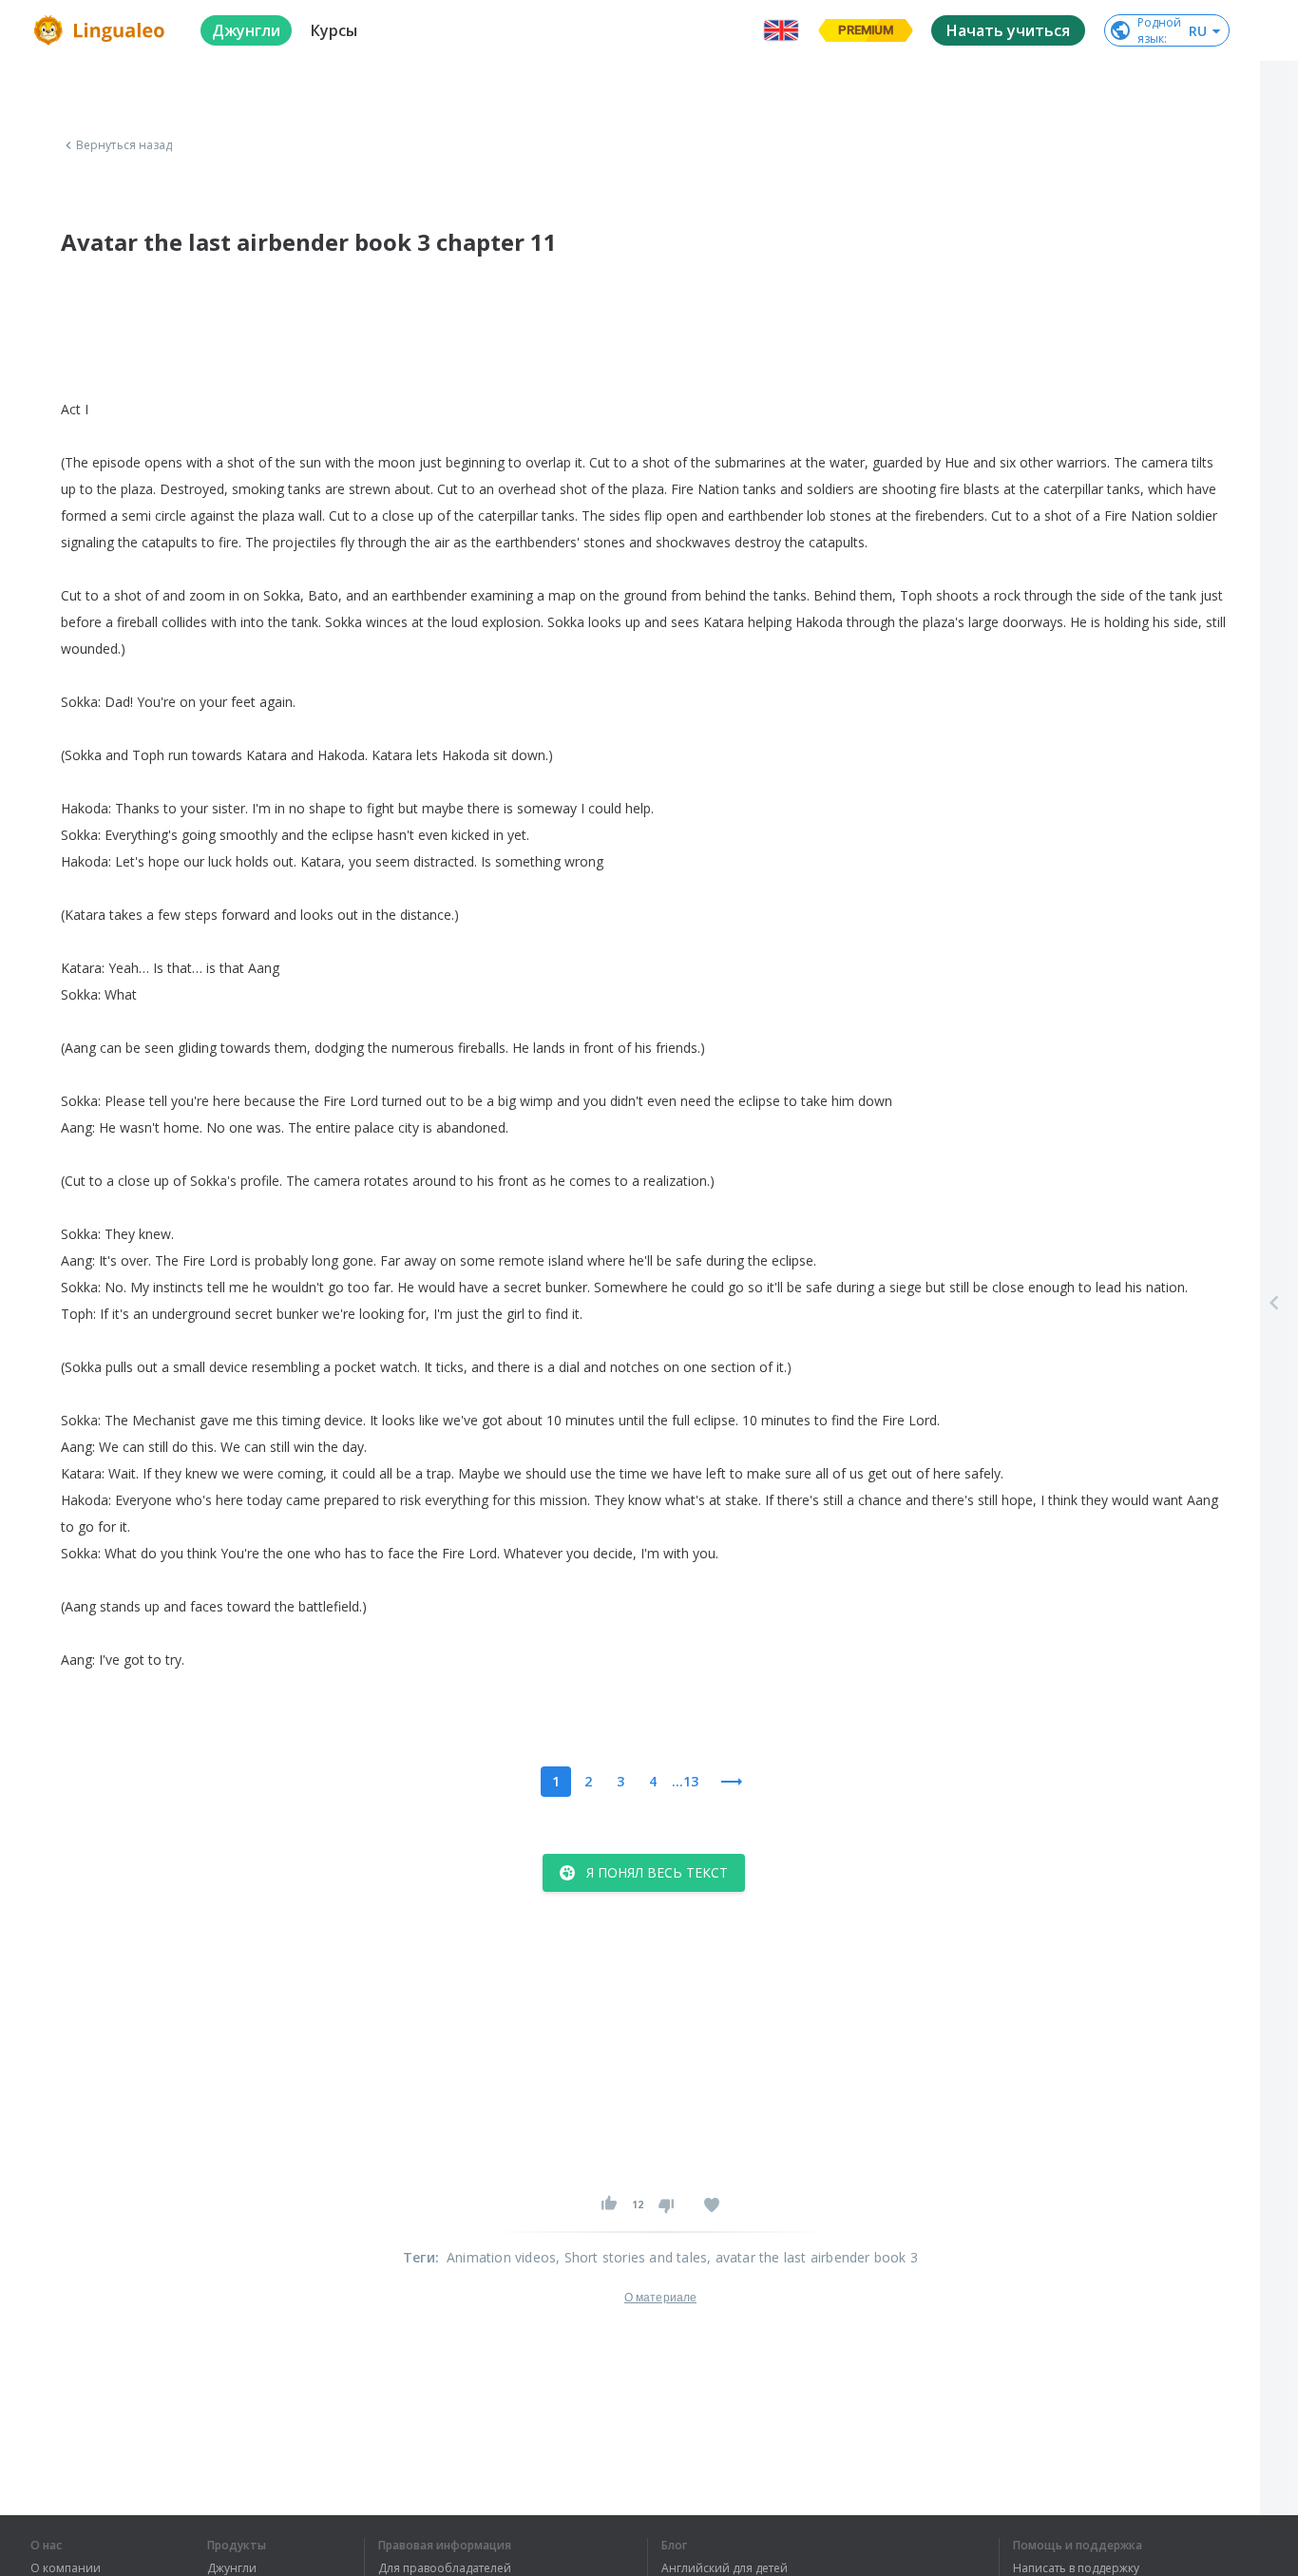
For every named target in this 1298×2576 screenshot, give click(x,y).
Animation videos (501, 2257)
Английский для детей (725, 2568)
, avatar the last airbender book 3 (812, 2257)
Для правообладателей (445, 2568)
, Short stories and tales (631, 2257)
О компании (66, 2568)
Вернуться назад (124, 145)
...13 (685, 1781)
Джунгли (232, 2568)
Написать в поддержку (1076, 2568)
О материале (660, 2298)
